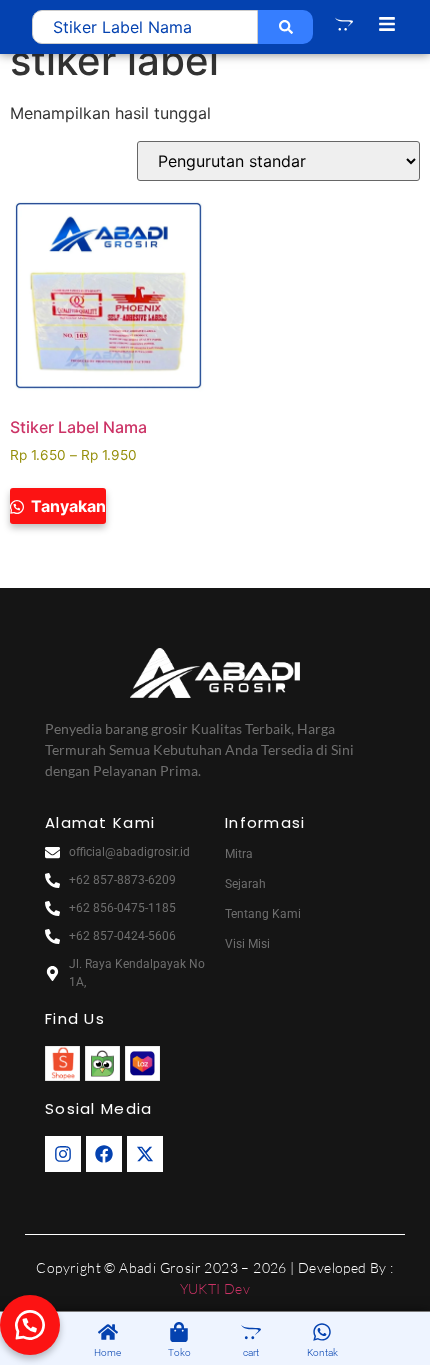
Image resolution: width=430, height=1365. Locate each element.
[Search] (285, 27)
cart (251, 1352)
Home (107, 1352)
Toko (179, 1352)
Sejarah (245, 884)
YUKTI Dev (215, 1288)
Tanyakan (66, 506)
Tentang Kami (263, 914)
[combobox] (145, 27)
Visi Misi (247, 944)
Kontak (322, 1352)
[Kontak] (322, 1333)
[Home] (108, 1333)
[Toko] (179, 1333)
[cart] (251, 1333)
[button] (30, 1325)
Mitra (239, 854)
